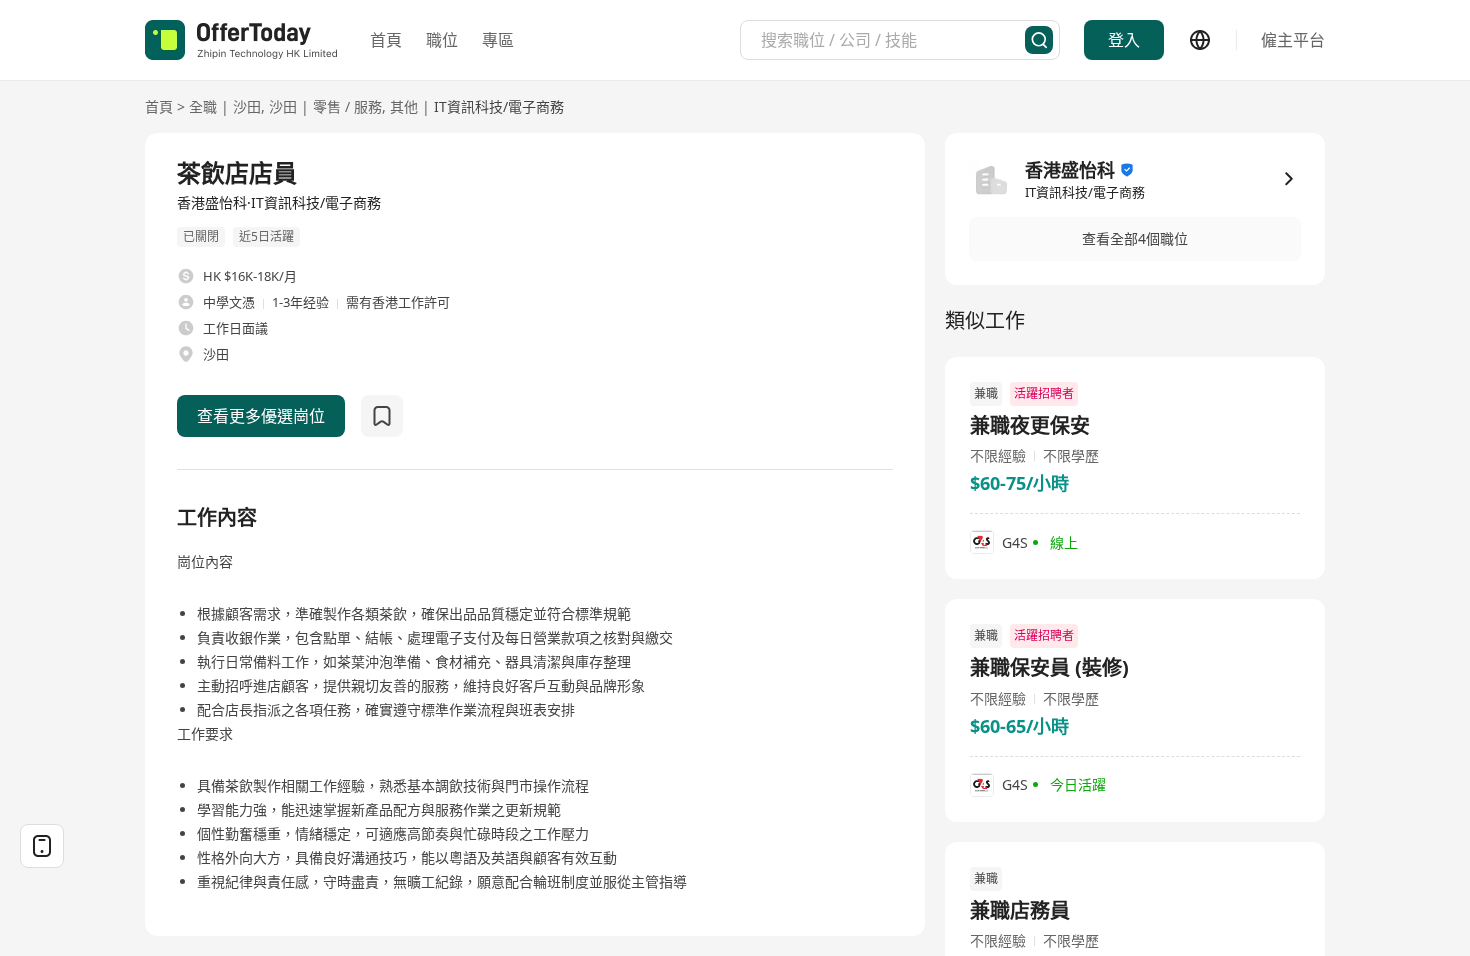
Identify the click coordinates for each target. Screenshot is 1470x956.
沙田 (247, 106)
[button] (1135, 239)
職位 (442, 40)
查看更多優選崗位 (261, 416)
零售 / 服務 (347, 106)
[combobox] (893, 40)
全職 (203, 106)
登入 (1124, 40)
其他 (404, 106)
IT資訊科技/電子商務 (499, 106)
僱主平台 (1293, 40)
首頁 (386, 40)
